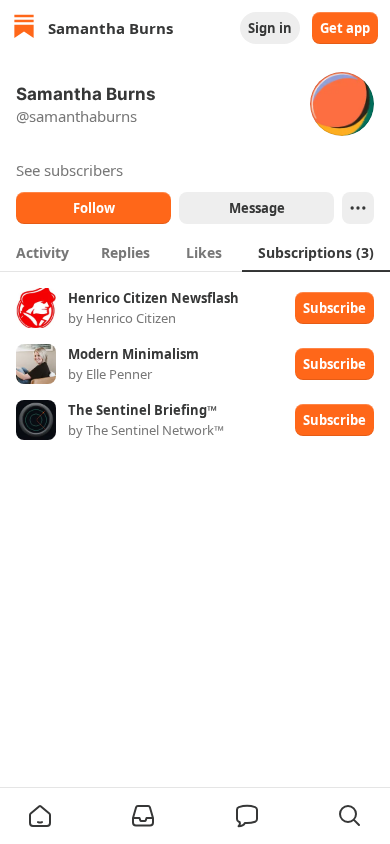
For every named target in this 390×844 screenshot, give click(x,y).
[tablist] (195, 252)
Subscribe (334, 308)
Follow (94, 208)
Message (257, 208)
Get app (345, 28)
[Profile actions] (358, 208)
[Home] (24, 28)
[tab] (42, 252)
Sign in (270, 28)
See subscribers (69, 170)
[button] (40, 816)
